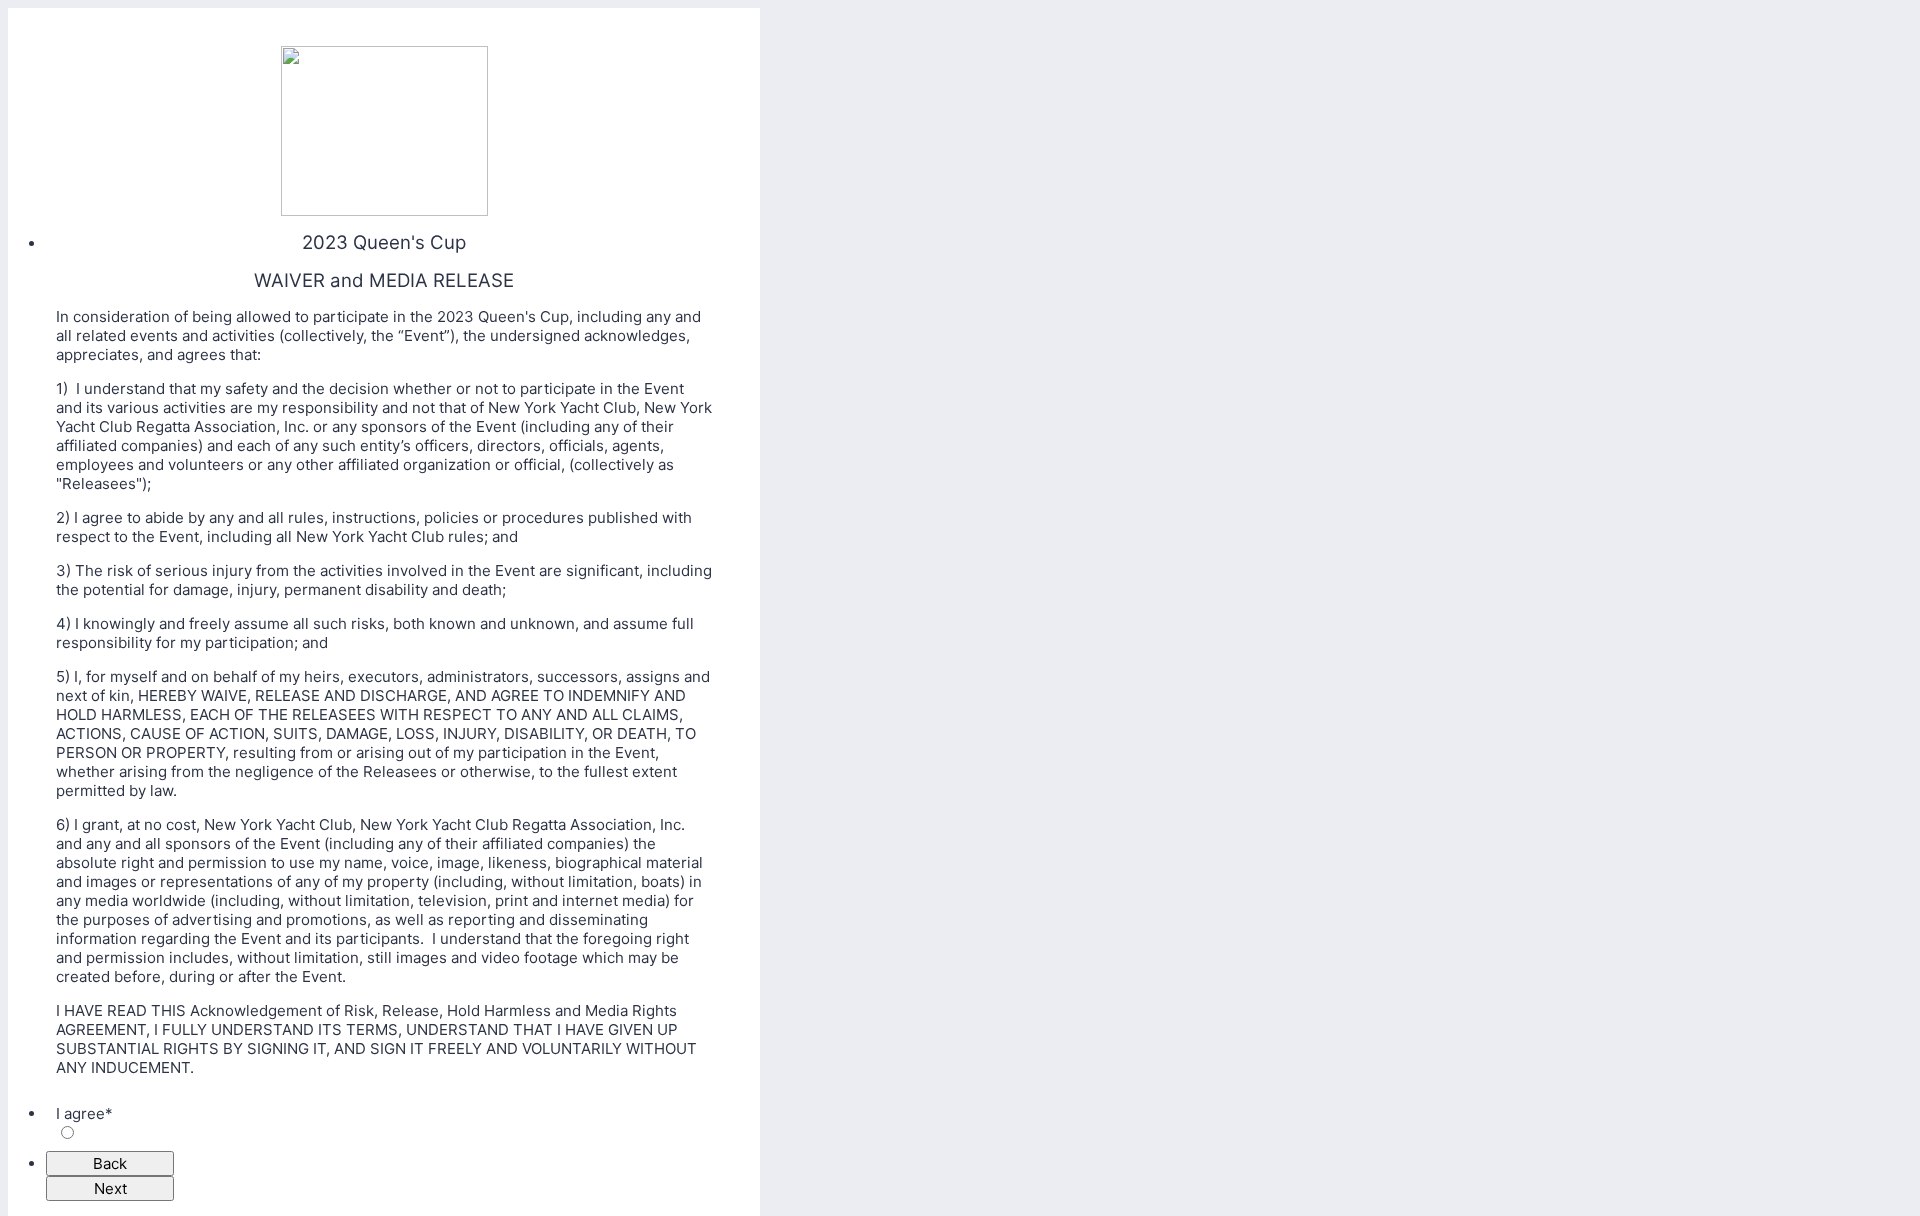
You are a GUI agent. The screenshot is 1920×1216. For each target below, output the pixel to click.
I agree (84, 1113)
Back (110, 1163)
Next (110, 1188)
